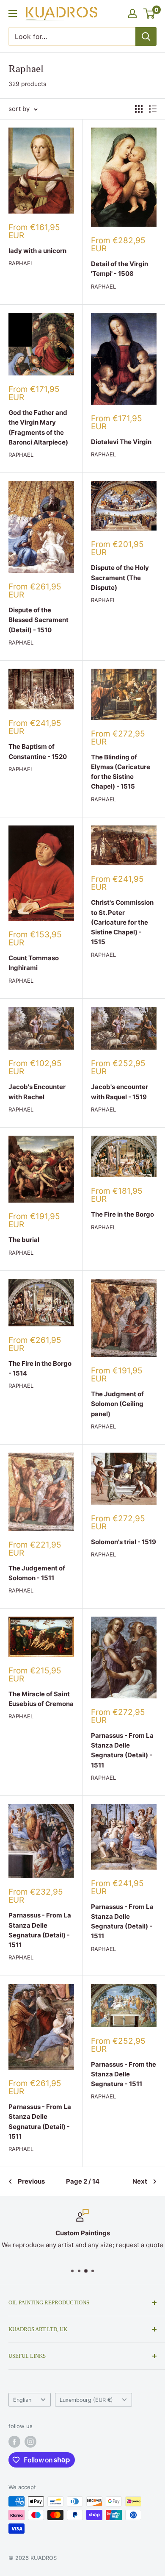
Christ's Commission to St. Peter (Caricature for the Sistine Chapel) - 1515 (122, 922)
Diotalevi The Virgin (121, 442)
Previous (31, 2181)
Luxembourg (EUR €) (86, 2400)
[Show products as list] (153, 109)
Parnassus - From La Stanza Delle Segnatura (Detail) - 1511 (122, 1750)
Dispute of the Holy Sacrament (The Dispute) (120, 578)
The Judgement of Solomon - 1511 (37, 1573)
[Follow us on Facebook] (14, 2442)
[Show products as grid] (139, 109)
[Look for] (146, 36)
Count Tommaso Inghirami (34, 963)
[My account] (132, 14)
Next (140, 2181)
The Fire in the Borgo (122, 1214)
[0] (150, 14)
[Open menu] (13, 14)
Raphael (21, 263)
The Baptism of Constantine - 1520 (38, 751)
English (22, 2400)
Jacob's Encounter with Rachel (37, 1092)
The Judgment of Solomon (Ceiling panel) (117, 1404)
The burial (24, 1240)
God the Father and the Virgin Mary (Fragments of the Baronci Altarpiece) (38, 427)
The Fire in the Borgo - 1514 (40, 1368)
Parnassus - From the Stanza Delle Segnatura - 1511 (124, 2074)
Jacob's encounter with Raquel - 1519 (120, 1092)
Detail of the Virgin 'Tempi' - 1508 (120, 269)
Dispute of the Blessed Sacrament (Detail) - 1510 (38, 620)
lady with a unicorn (37, 251)
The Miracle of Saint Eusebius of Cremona (41, 1699)
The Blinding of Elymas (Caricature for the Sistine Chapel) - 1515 (121, 772)
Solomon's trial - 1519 (124, 1542)
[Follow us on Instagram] (30, 2442)
